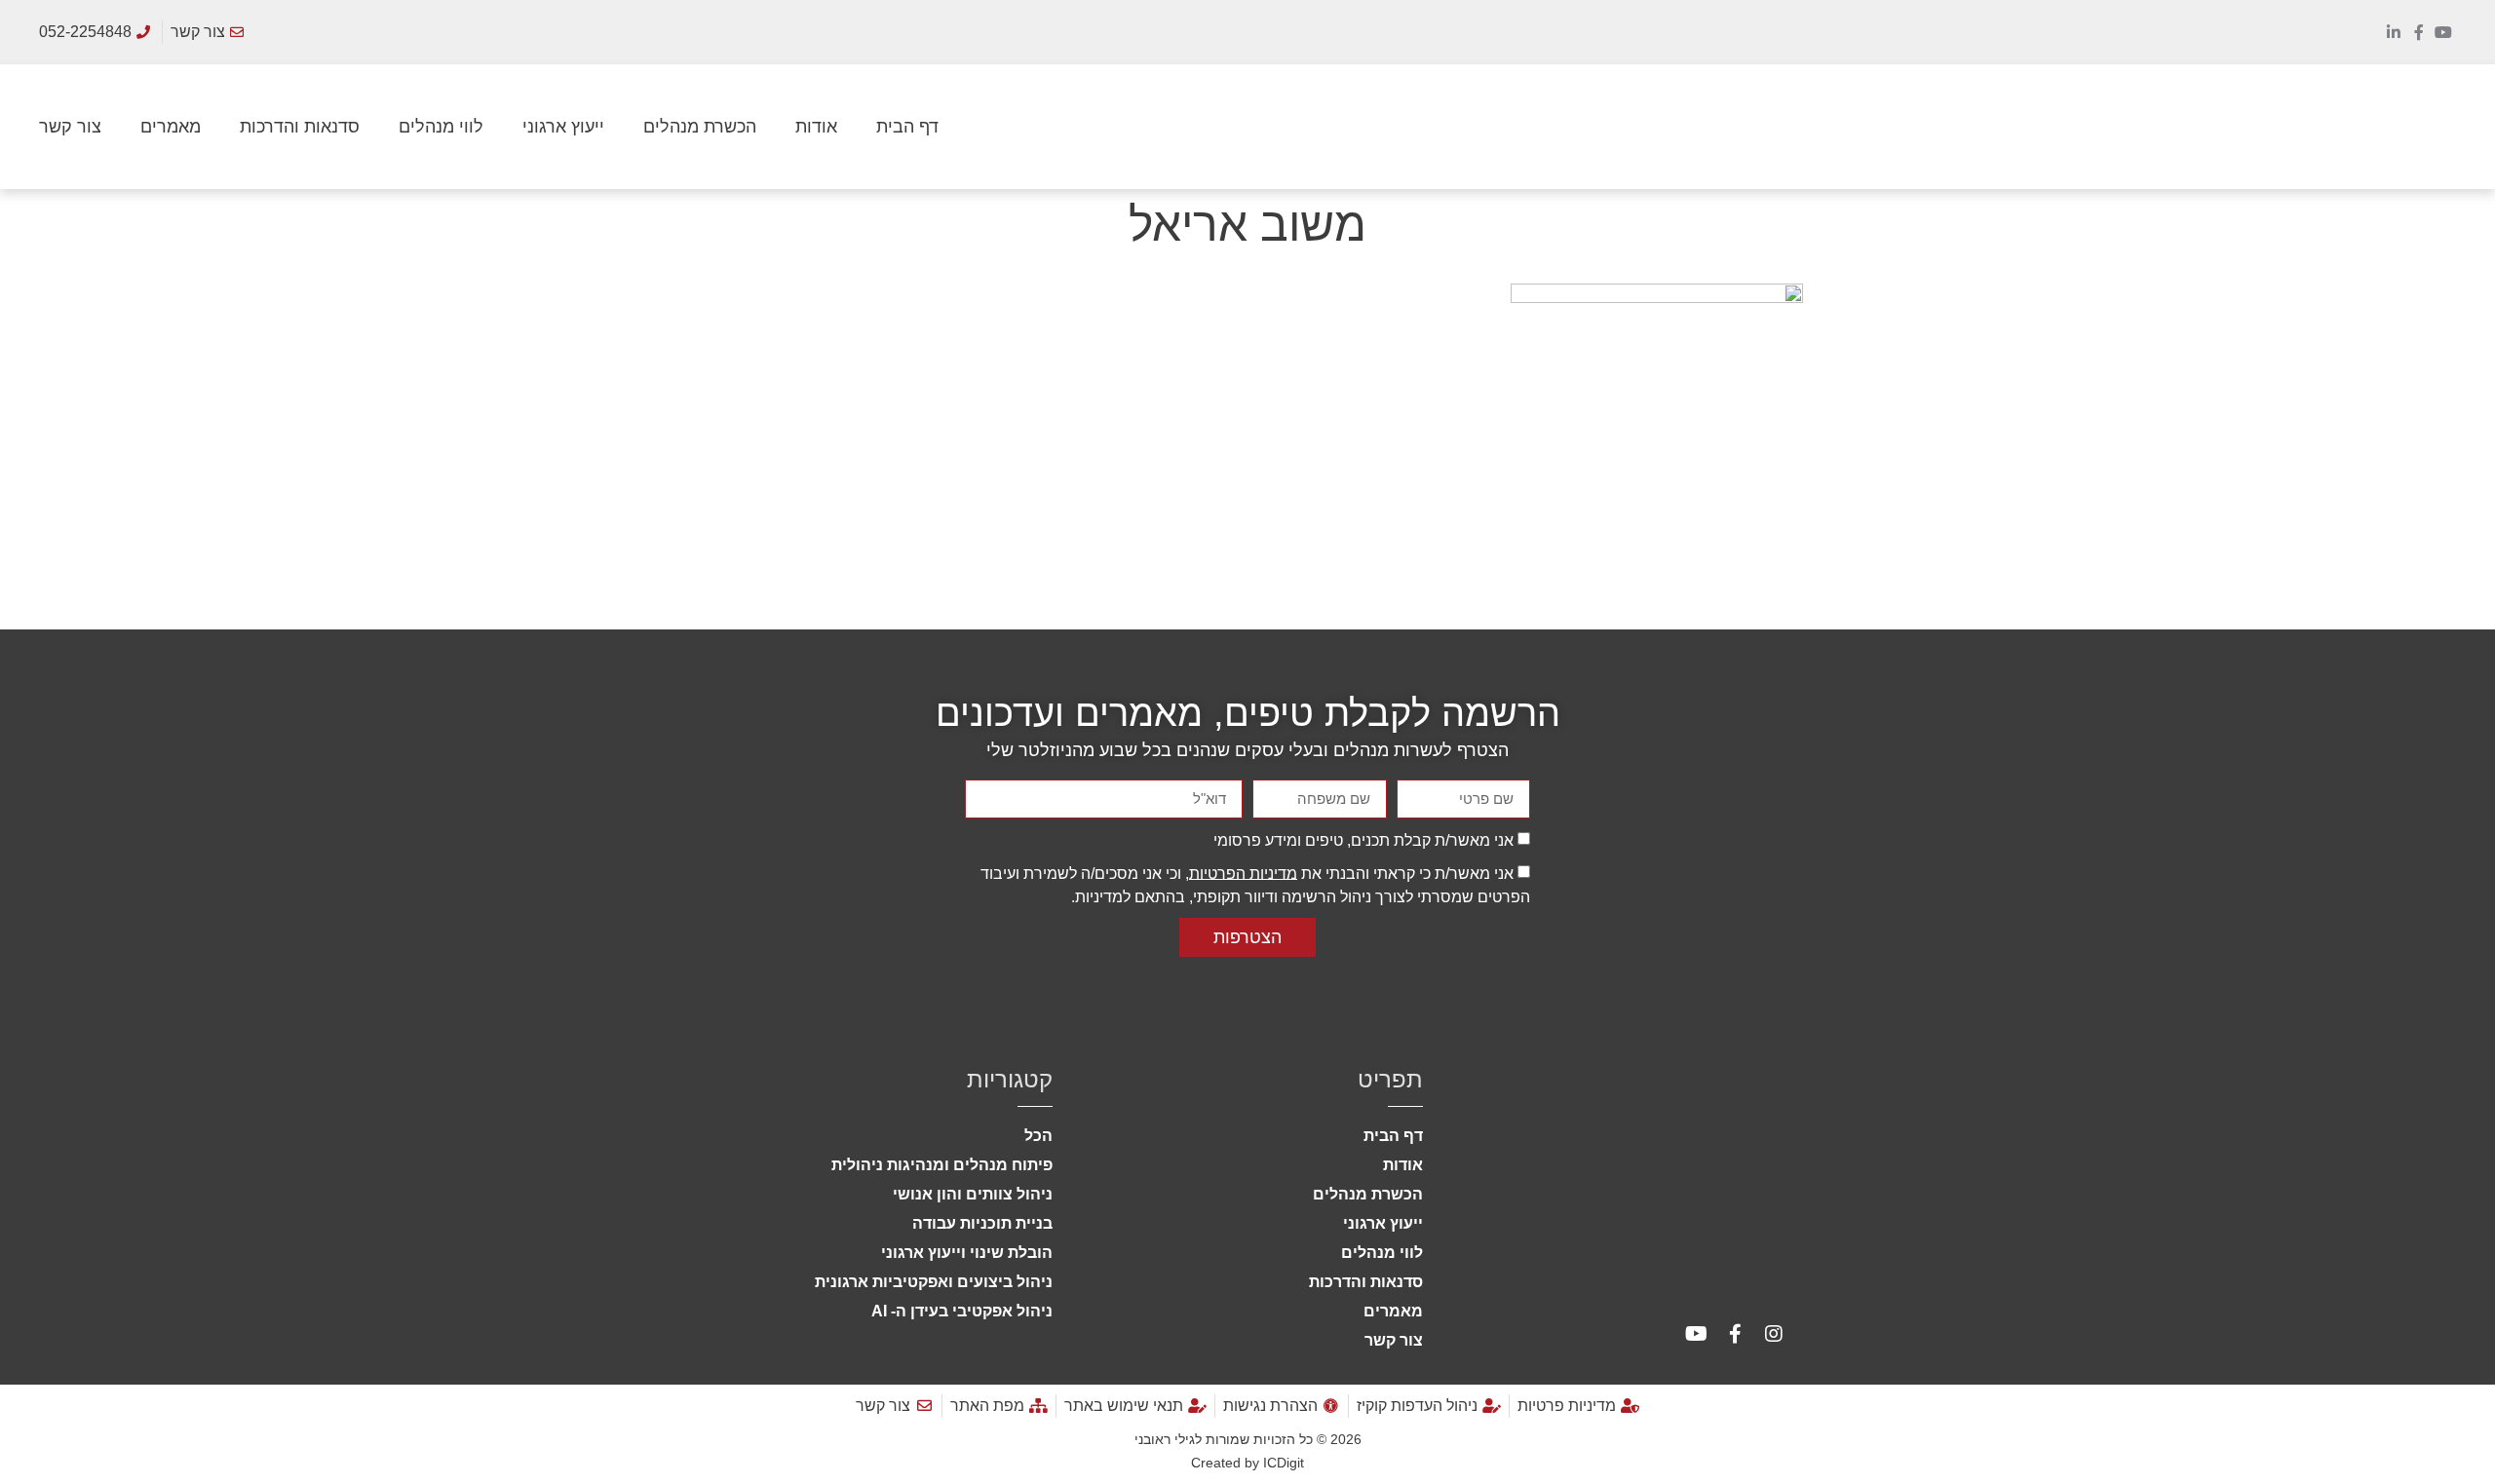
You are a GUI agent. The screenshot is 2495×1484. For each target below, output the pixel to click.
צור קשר (70, 127)
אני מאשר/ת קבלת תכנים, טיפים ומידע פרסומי (1363, 839)
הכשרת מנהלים (700, 127)
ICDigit (1284, 1463)
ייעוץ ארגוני (563, 127)
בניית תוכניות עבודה (982, 1223)
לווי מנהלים (441, 127)
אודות (816, 127)
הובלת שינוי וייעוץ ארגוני (967, 1253)
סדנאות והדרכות (300, 127)
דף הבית (907, 127)
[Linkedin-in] (2394, 32)
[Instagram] (1774, 1334)
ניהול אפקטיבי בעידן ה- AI (962, 1311)
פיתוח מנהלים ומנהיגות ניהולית (942, 1165)
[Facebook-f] (2419, 32)
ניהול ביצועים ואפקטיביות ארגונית (934, 1282)
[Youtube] (2443, 32)
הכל (1038, 1136)
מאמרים (171, 127)
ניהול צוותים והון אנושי (973, 1194)
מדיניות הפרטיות (1243, 873)
